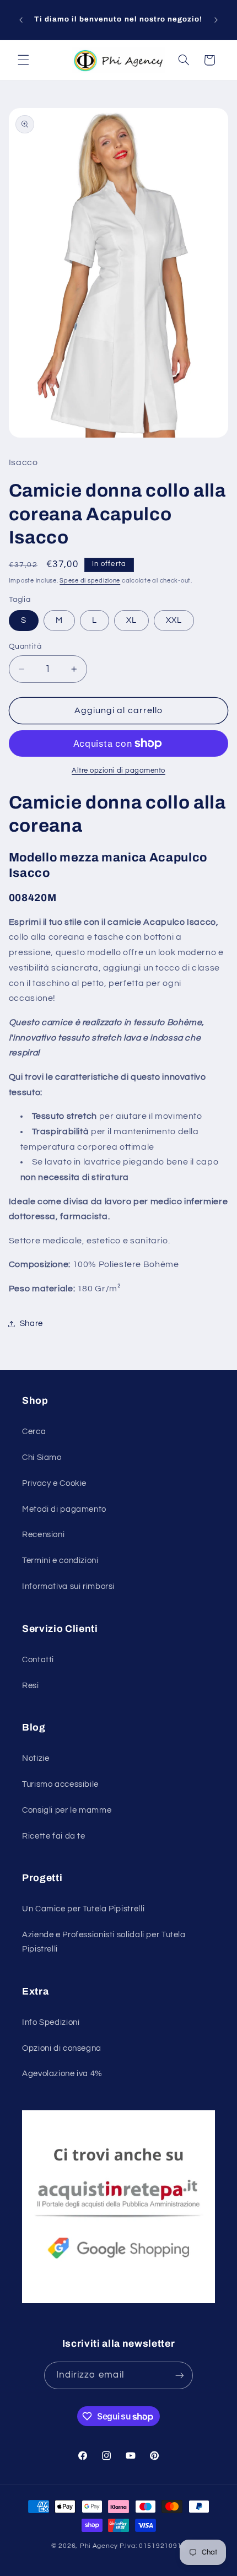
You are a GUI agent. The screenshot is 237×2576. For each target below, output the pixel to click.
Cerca (34, 1432)
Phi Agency (99, 2546)
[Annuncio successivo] (216, 20)
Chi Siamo (42, 1457)
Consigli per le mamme (67, 1810)
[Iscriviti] (180, 2375)
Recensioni (43, 1535)
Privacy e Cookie (54, 1483)
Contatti (38, 1660)
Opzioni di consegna (62, 2048)
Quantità (25, 646)
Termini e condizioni (60, 1561)
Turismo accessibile (60, 1784)
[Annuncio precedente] (21, 20)
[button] (23, 60)
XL (131, 620)
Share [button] (31, 1324)
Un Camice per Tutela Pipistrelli (83, 1909)
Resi (31, 1686)
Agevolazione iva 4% (62, 2074)
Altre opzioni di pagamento (118, 771)
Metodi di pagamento (64, 1509)
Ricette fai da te (54, 1836)
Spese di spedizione (90, 581)
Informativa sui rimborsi (68, 1586)
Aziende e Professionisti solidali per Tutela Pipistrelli (104, 1942)
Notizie (36, 1758)
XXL (174, 620)
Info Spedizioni (51, 2022)
